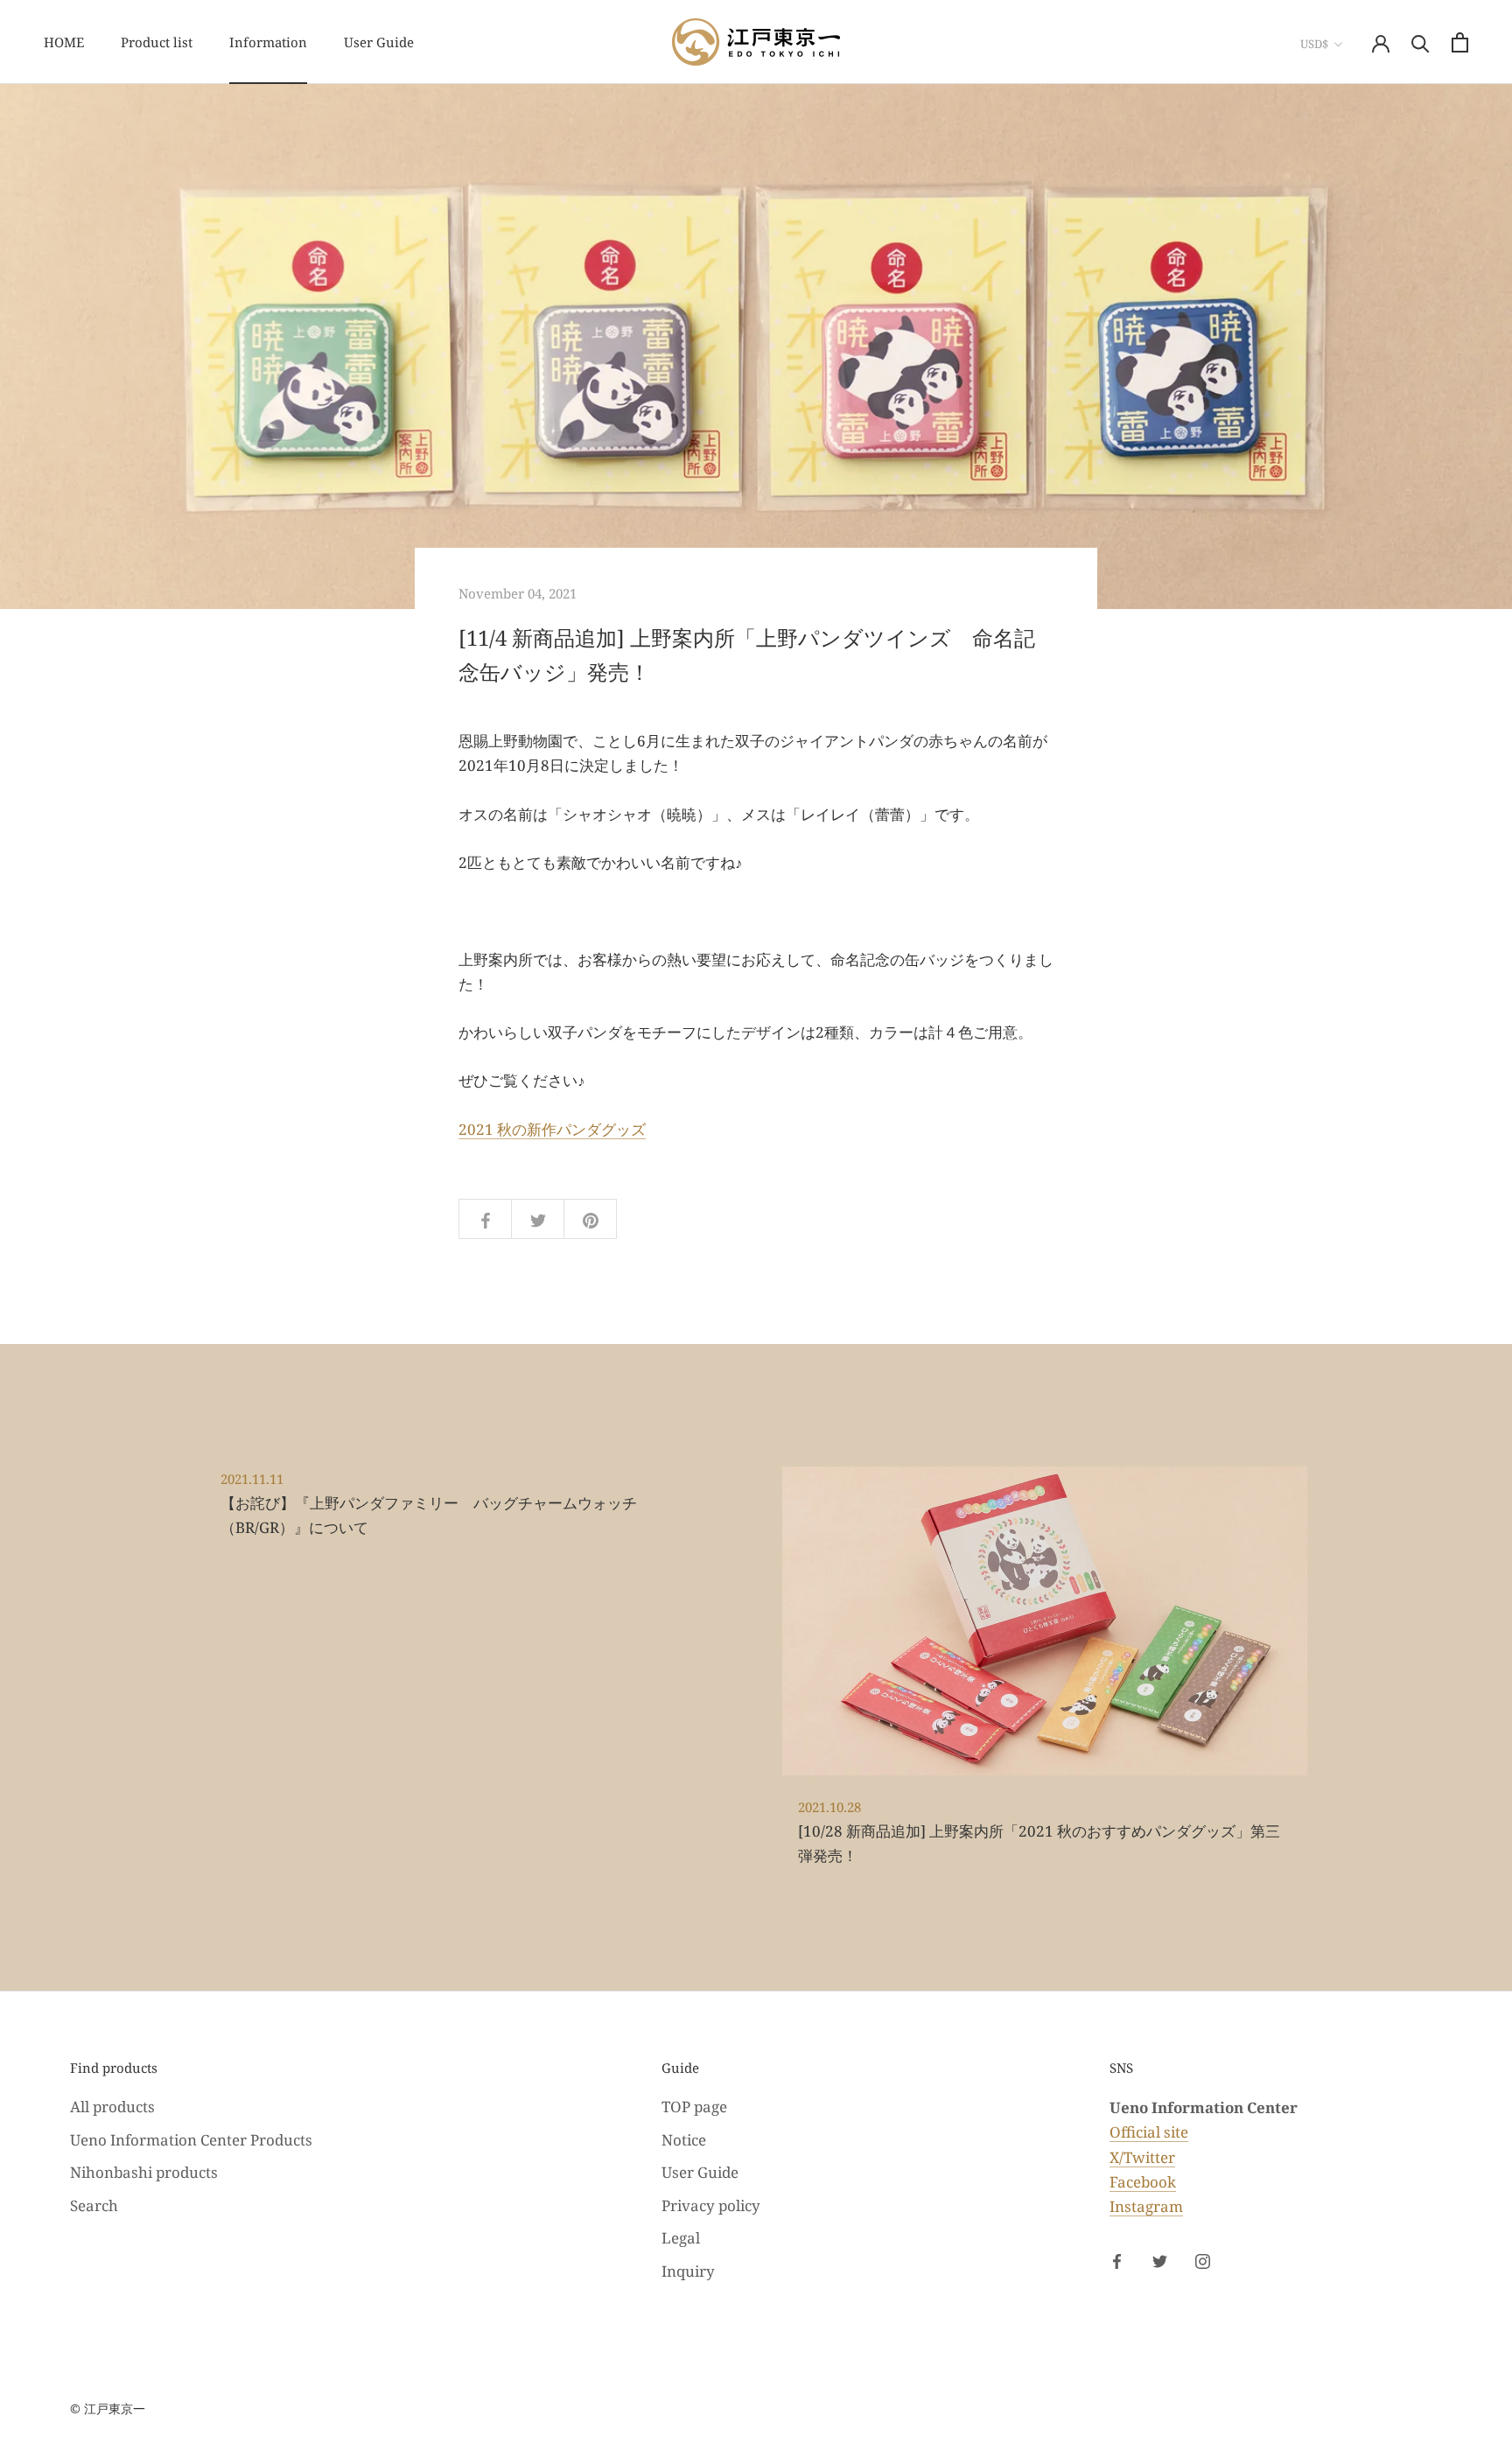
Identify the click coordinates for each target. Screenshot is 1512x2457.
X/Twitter (1142, 2157)
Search (94, 2205)
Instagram (1146, 2206)
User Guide (379, 42)
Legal (681, 2238)
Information (268, 42)
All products (112, 2107)
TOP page (694, 2107)
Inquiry (688, 2271)
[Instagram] (1203, 2260)
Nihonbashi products (144, 2172)
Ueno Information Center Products (191, 2140)
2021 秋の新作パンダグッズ (552, 1129)
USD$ (1314, 44)
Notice (684, 2140)
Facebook (1143, 2182)
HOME (64, 42)
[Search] (1421, 42)
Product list (157, 42)
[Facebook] (1117, 2260)
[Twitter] (1160, 2260)
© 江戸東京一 (108, 2408)
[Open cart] (1460, 42)
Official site (1149, 2132)
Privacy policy (711, 2205)
